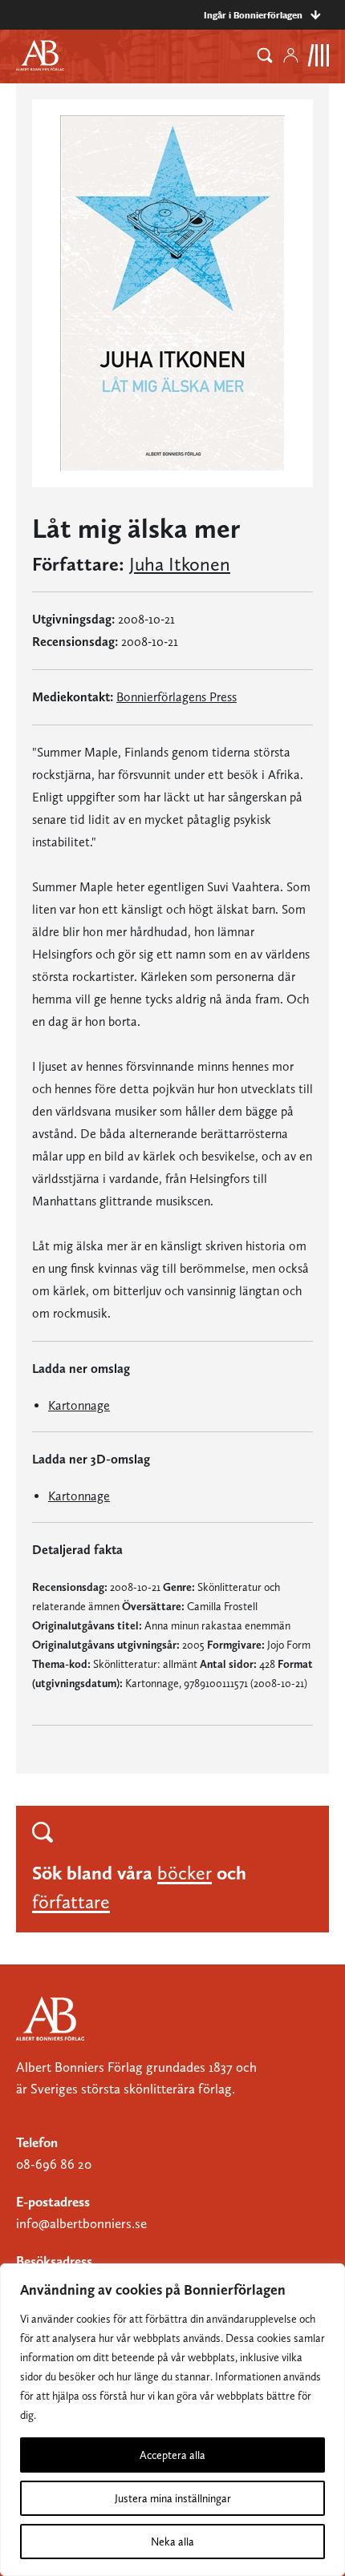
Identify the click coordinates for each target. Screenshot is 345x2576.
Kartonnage (79, 1405)
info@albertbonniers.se (81, 2223)
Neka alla (172, 2542)
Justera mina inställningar (173, 2498)
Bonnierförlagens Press (177, 697)
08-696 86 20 (54, 2164)
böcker (185, 1873)
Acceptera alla (172, 2455)
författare (71, 1902)
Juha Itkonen (180, 564)
